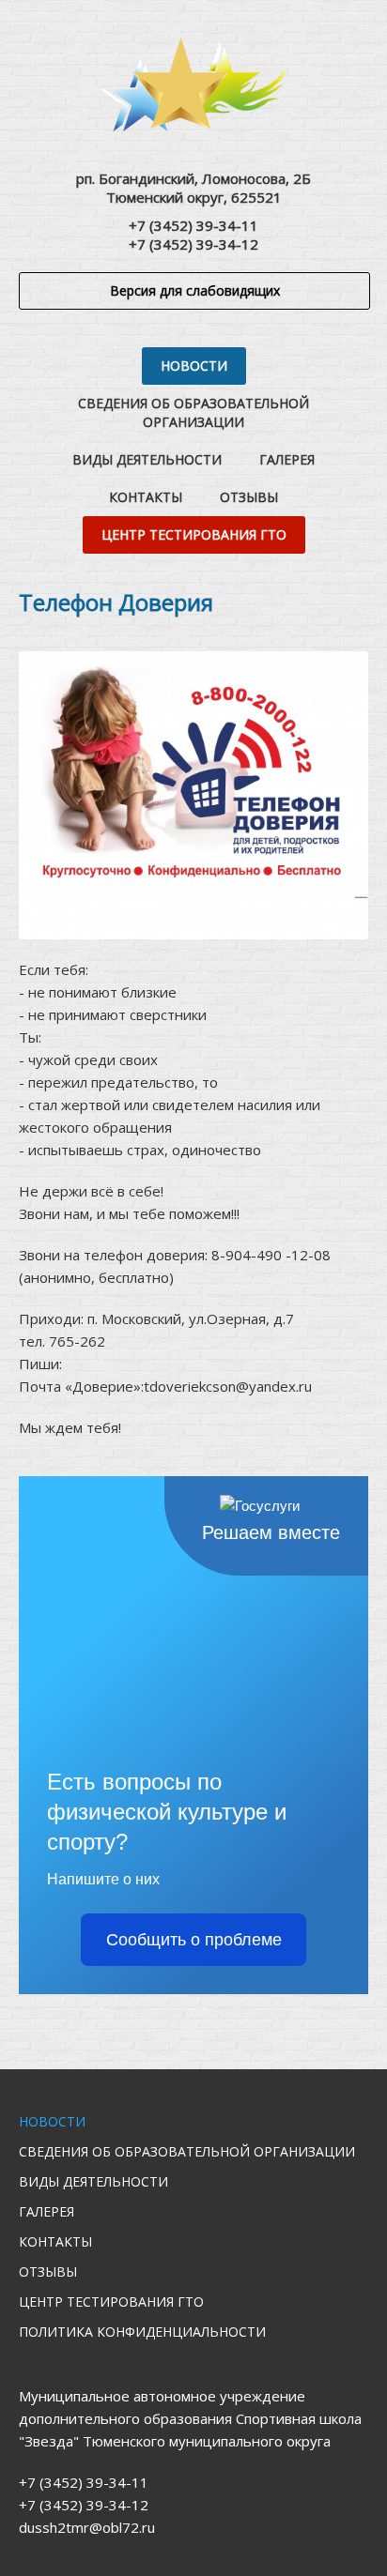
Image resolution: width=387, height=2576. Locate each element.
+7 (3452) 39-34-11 (193, 225)
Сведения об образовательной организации (193, 412)
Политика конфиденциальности (142, 2332)
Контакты (146, 497)
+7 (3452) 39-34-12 (193, 244)
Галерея (287, 459)
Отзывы (249, 497)
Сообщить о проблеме (194, 1940)
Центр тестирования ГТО (194, 534)
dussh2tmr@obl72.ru (87, 2527)
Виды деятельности (147, 459)
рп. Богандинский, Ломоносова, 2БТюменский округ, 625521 (193, 188)
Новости (194, 366)
